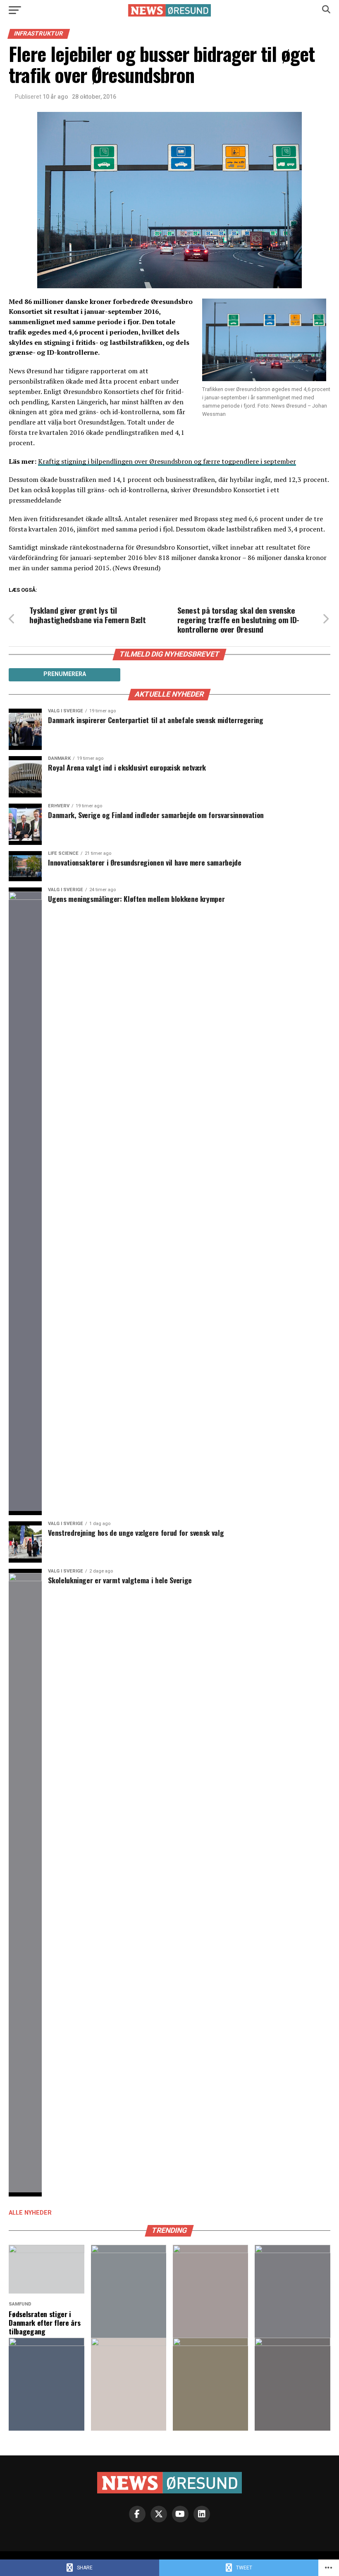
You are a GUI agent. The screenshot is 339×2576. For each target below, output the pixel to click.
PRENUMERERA (65, 674)
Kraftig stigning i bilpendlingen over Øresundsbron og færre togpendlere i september (167, 461)
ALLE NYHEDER (30, 2213)
